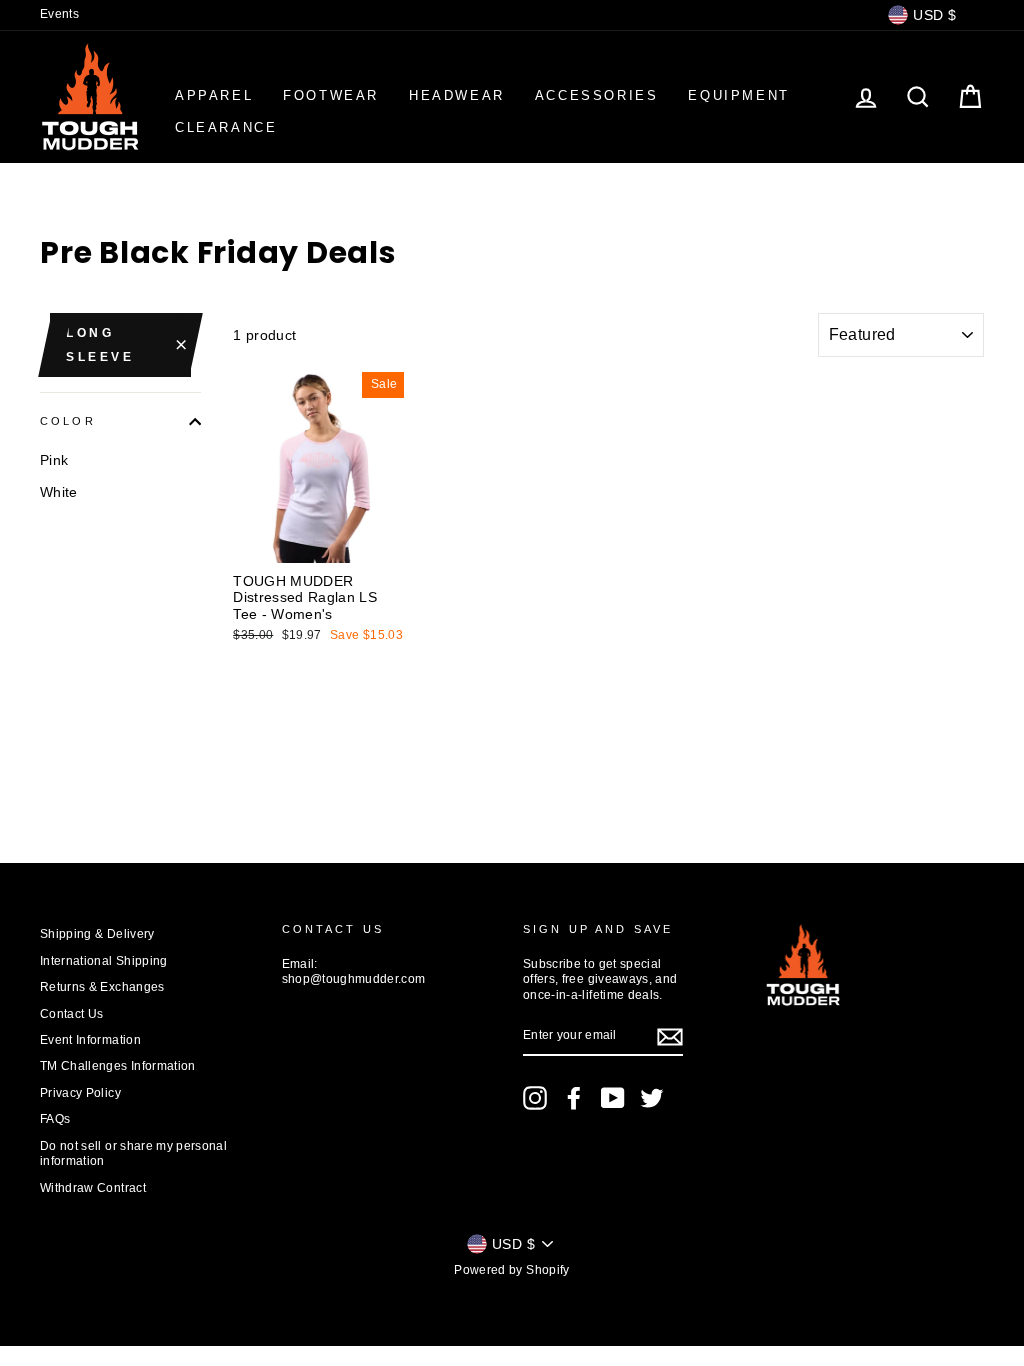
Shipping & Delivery (97, 934)
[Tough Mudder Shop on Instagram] (535, 1098)
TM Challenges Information (118, 1066)
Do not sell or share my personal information (133, 1153)
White (59, 492)
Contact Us (72, 1014)
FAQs (55, 1119)
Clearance (226, 127)
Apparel (214, 95)
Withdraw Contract (93, 1188)
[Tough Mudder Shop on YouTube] (613, 1098)
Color (68, 421)
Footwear (331, 95)
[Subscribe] (670, 1037)
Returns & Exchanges (102, 987)
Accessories (597, 95)
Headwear (457, 95)
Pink (54, 460)
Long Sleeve (100, 345)
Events (59, 14)
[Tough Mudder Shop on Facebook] (574, 1098)
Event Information (90, 1040)
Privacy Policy (80, 1093)
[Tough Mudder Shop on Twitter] (652, 1098)
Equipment (738, 95)
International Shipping (104, 961)
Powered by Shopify (511, 1270)
